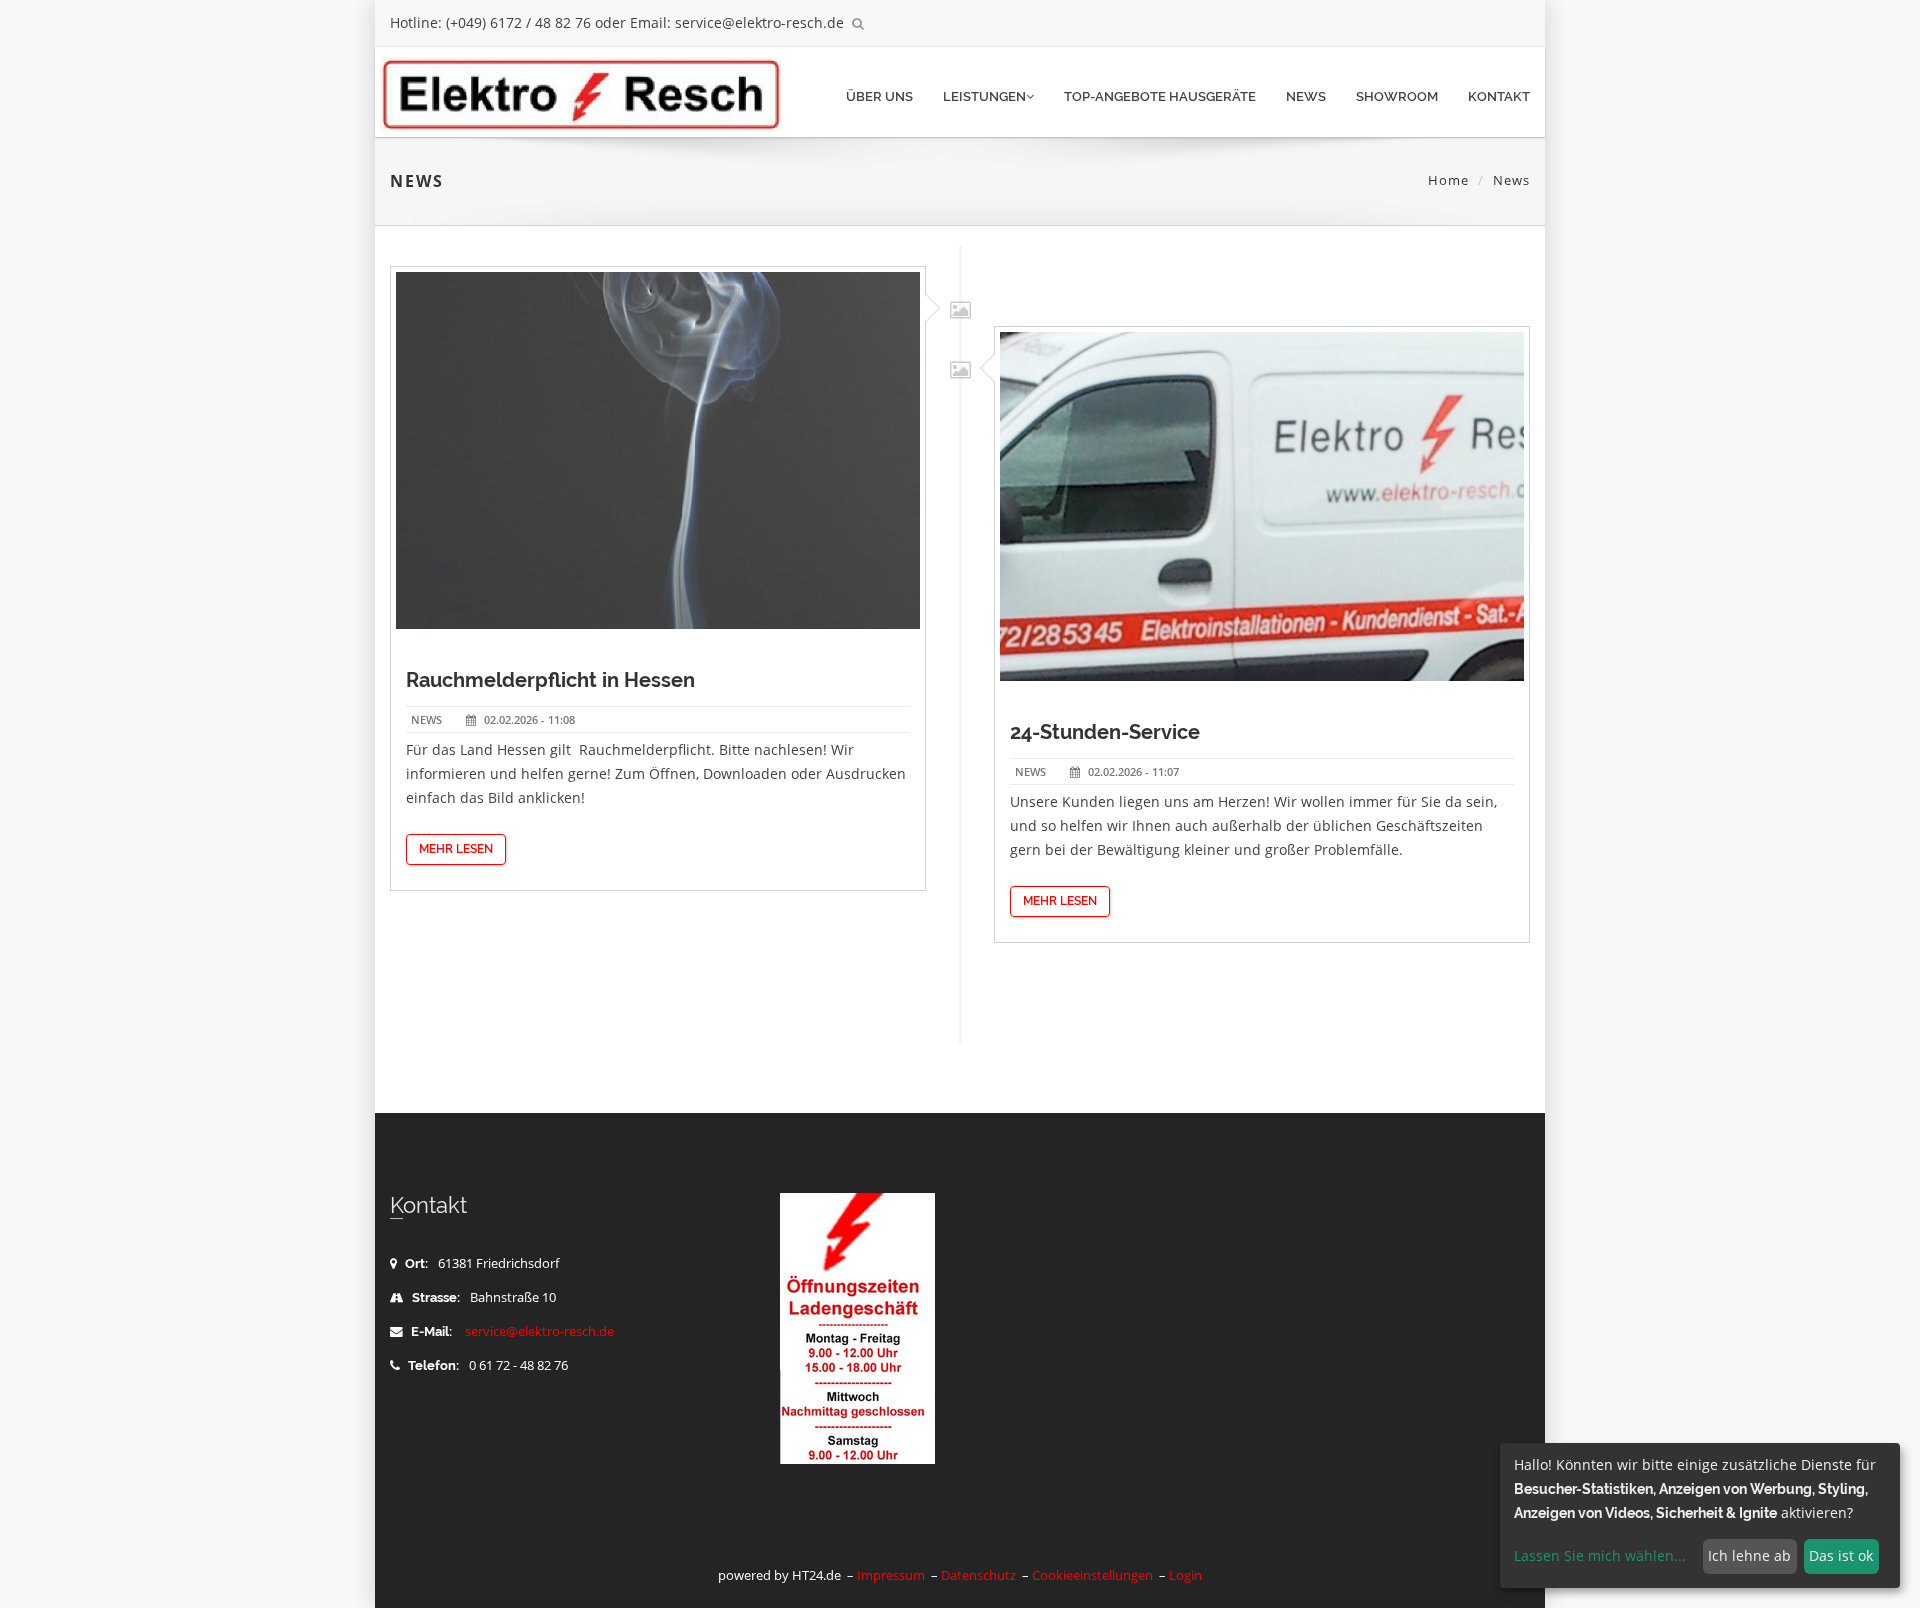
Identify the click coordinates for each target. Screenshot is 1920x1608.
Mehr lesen (456, 849)
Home (1448, 180)
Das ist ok (1841, 1555)
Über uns (879, 96)
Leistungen (984, 96)
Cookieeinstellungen (1092, 1575)
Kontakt (1499, 96)
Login (1185, 1575)
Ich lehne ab (1749, 1555)
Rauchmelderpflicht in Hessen (550, 680)
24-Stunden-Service (1105, 732)
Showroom (1397, 96)
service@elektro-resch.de (539, 1331)
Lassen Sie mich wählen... (1600, 1555)
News (1306, 96)
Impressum (891, 1575)
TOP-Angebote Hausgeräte (1160, 96)
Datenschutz (978, 1575)
